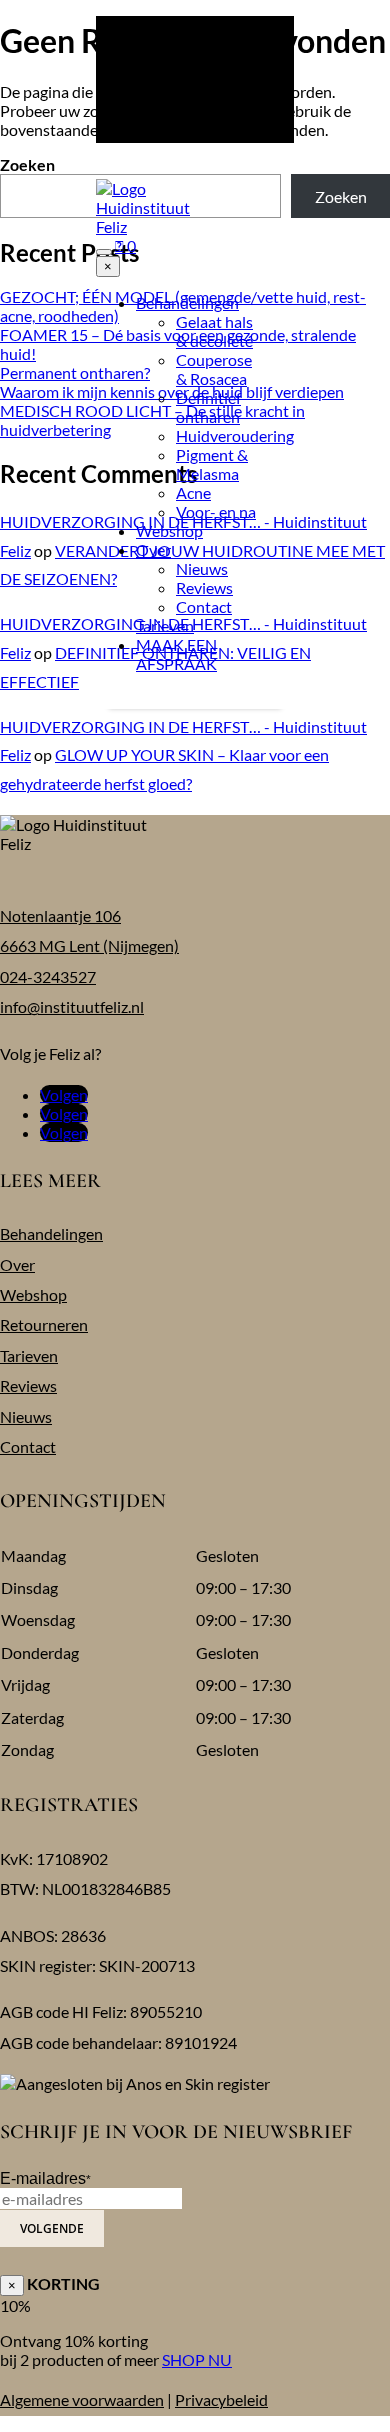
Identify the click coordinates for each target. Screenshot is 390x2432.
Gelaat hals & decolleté (214, 331)
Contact (204, 606)
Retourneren (44, 1324)
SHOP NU (197, 2359)
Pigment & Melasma (212, 464)
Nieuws (202, 568)
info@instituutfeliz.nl (72, 1006)
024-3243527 (48, 976)
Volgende (52, 2228)
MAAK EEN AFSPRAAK (176, 654)
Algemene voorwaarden (82, 2399)
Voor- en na (216, 511)
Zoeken (27, 164)
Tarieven (165, 625)
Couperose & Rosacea (214, 369)
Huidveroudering (235, 435)
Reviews (204, 587)
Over (153, 549)
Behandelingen (187, 302)
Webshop (169, 530)
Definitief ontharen (208, 407)
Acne (193, 492)
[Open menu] (104, 252)
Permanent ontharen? (75, 372)
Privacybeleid (221, 2399)
